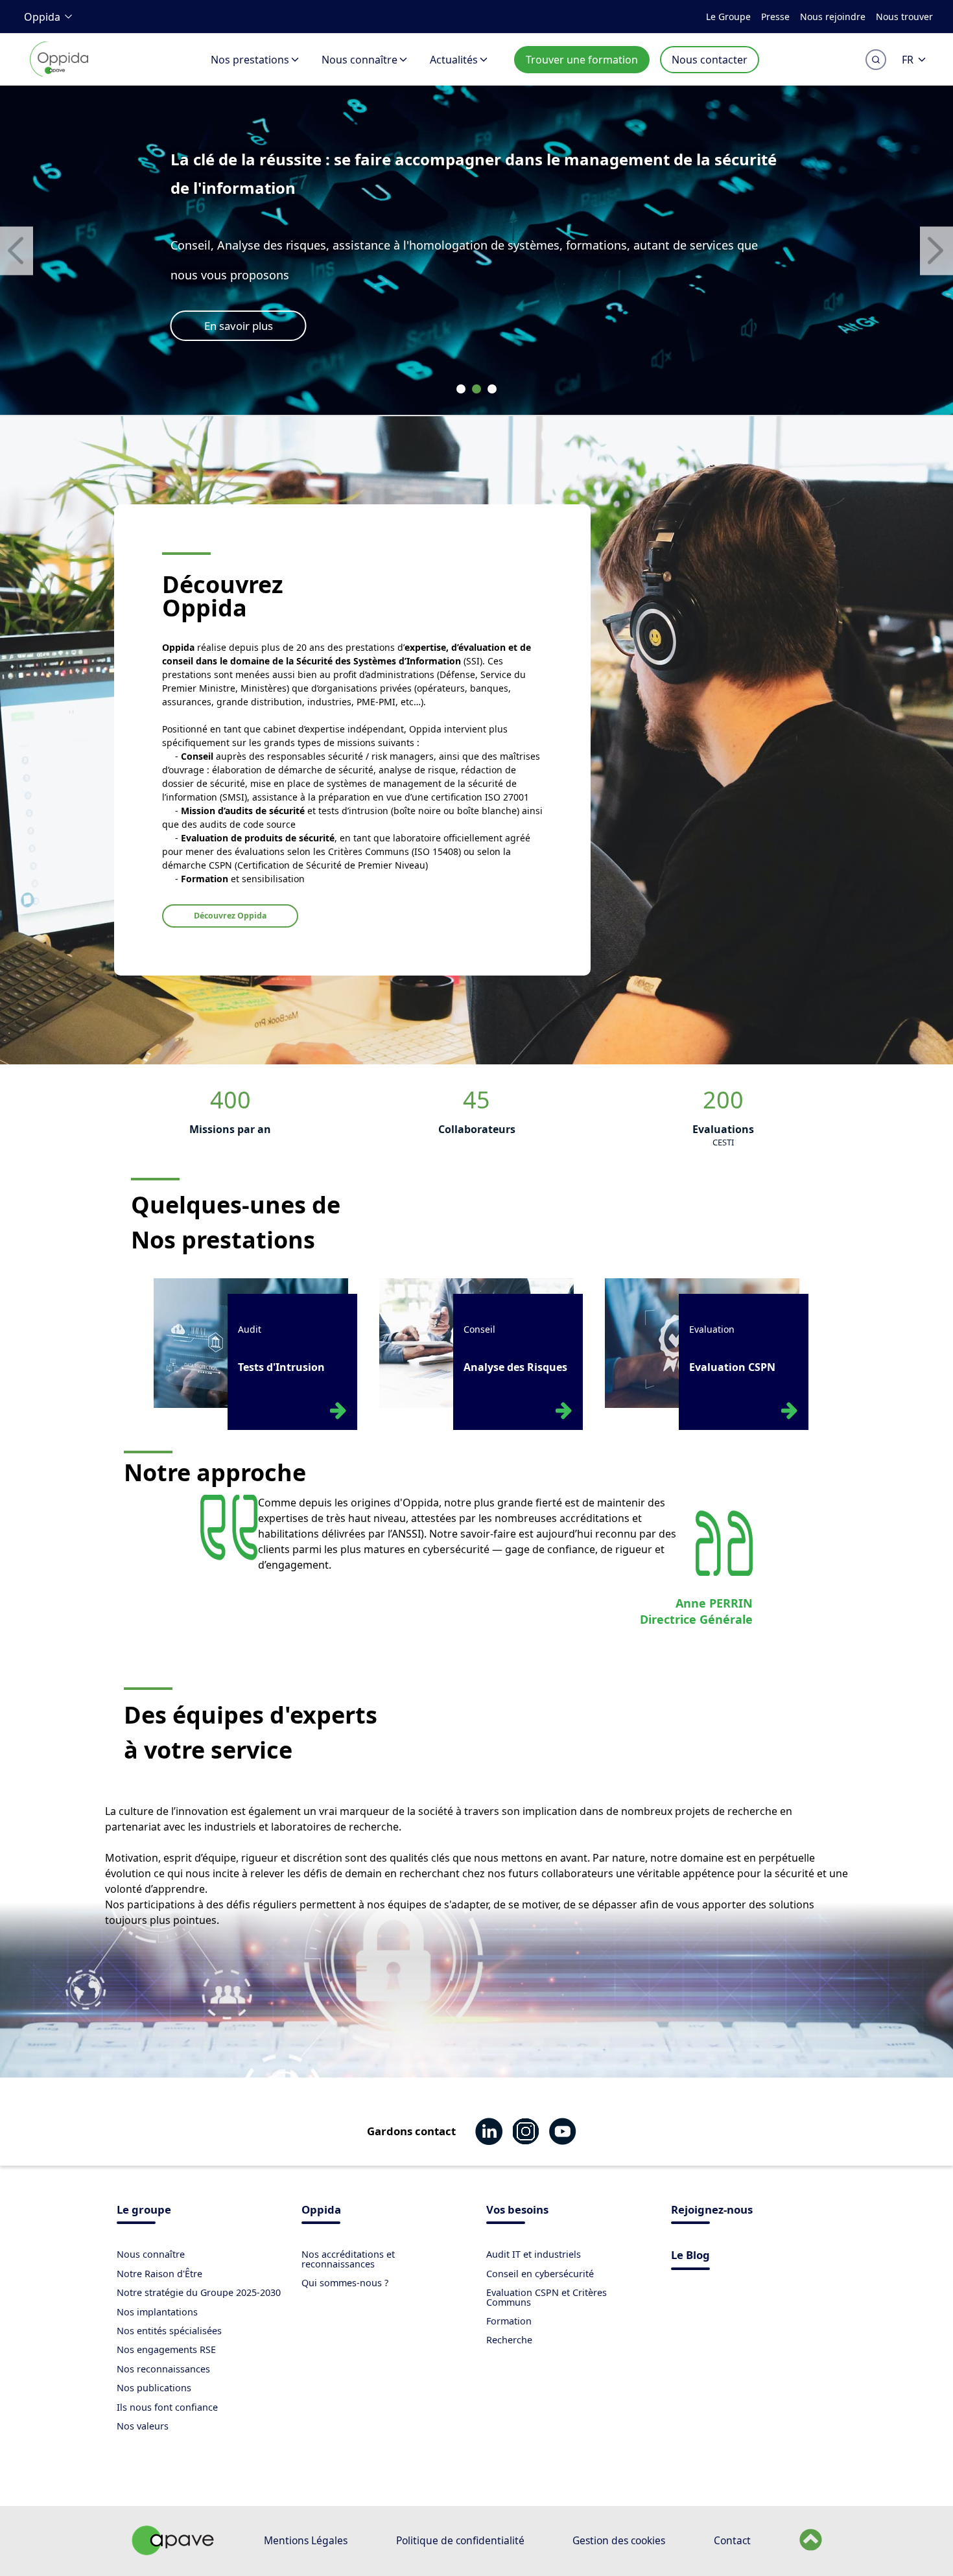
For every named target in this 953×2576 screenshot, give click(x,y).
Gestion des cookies (619, 2540)
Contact (732, 2540)
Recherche (509, 2340)
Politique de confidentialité (460, 2540)
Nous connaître (359, 60)
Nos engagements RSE (166, 2349)
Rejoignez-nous (712, 2211)
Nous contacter (710, 60)
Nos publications (154, 2388)
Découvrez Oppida (230, 916)
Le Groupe (728, 17)
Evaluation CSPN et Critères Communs (547, 2297)
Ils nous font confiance (167, 2407)
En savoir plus (239, 326)
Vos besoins (517, 2211)
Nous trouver (904, 17)
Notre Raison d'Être (159, 2274)
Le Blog (690, 2256)
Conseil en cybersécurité (540, 2274)
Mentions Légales (306, 2540)
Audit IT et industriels (534, 2254)
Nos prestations (250, 60)
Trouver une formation (582, 60)
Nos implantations (157, 2312)
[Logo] (59, 74)
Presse (775, 17)
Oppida (42, 17)
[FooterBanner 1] (173, 2551)
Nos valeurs (143, 2426)
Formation (509, 2321)
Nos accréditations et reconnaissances (348, 2259)
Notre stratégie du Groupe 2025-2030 (199, 2292)
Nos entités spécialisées (169, 2331)
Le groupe (144, 2211)
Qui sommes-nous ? (345, 2283)
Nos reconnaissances (163, 2369)
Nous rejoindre (833, 17)
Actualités (454, 60)
